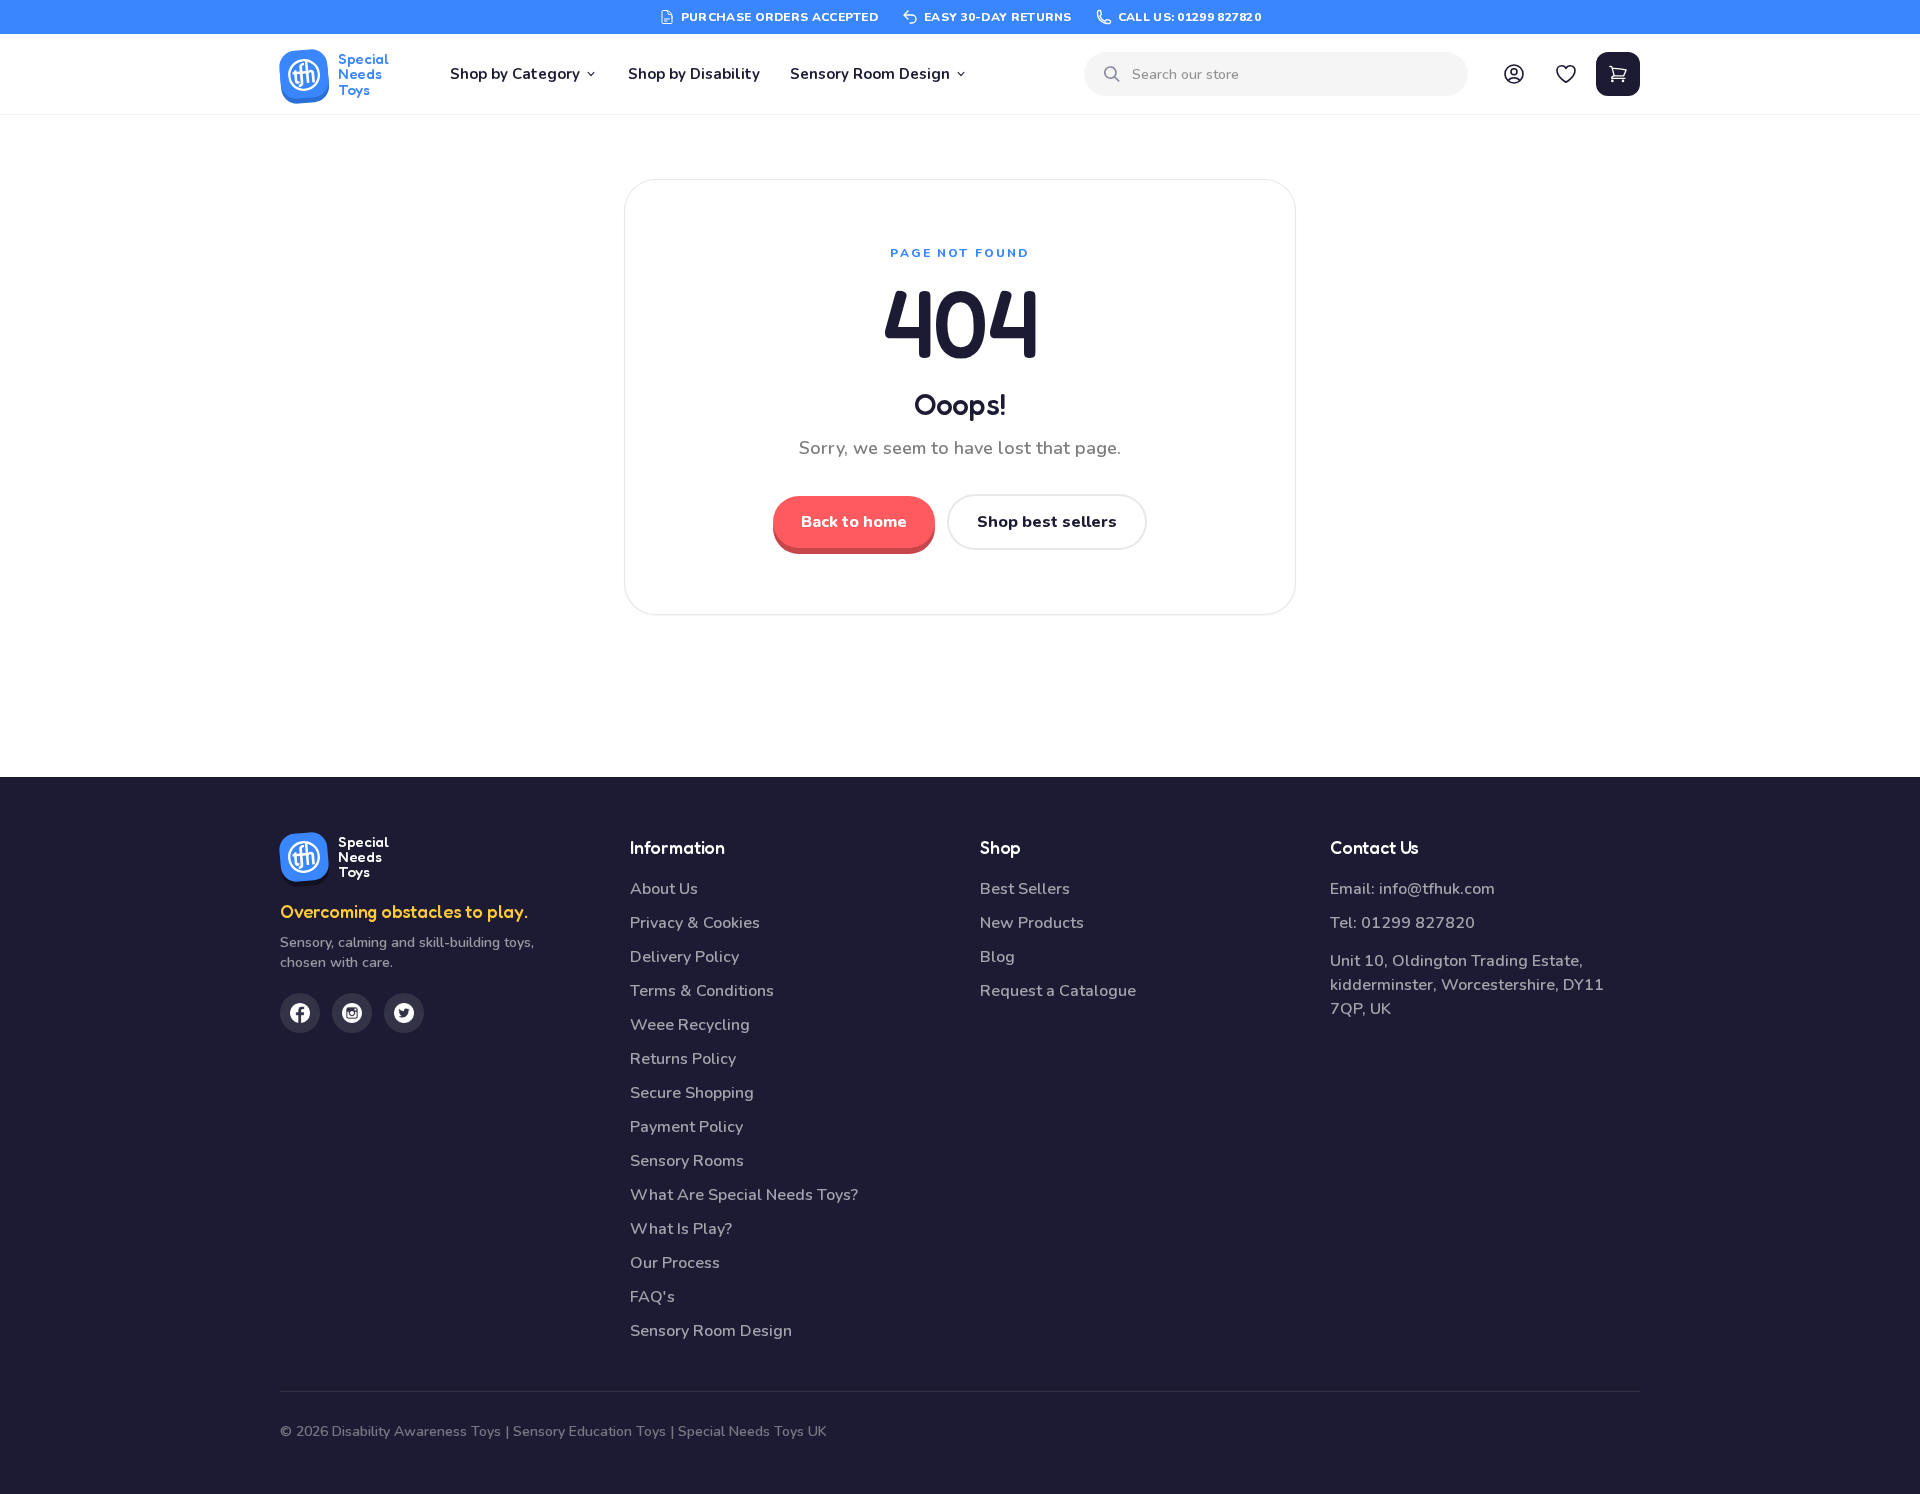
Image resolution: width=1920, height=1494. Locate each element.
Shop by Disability (694, 74)
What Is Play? (681, 1229)
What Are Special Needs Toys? (744, 1195)
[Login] (1514, 74)
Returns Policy (683, 1059)
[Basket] (1618, 74)
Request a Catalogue (1058, 991)
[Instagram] (352, 1013)
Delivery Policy (684, 957)
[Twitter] (404, 1013)
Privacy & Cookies (695, 923)
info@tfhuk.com (1437, 889)
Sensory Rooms (687, 1161)
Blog (997, 957)
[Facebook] (300, 1013)
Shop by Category (515, 74)
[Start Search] (1112, 74)
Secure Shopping (692, 1093)
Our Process (675, 1263)
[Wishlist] (1566, 74)
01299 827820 (1418, 923)
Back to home (854, 522)
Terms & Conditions (702, 991)
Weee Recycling (690, 1025)
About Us (664, 889)
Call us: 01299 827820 (1189, 17)
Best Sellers (1025, 889)
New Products (1032, 923)
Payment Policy (686, 1127)
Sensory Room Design (870, 74)
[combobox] (1292, 74)
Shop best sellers (1047, 522)
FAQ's (652, 1297)
